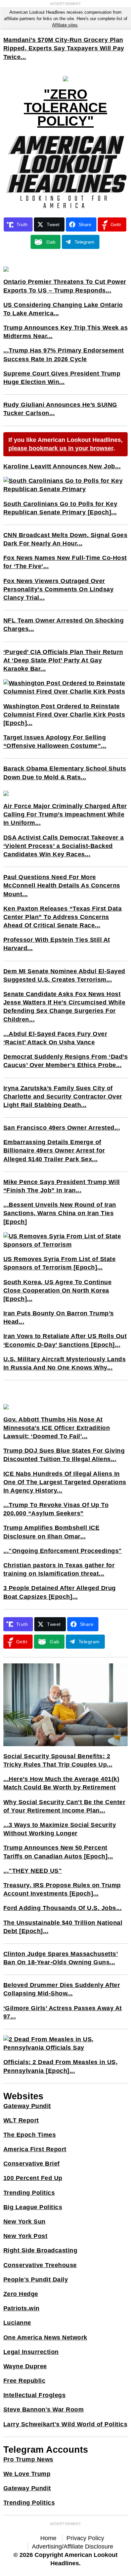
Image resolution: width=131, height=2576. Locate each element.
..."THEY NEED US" (33, 1871)
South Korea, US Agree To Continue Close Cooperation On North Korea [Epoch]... (58, 1291)
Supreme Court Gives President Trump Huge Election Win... (62, 378)
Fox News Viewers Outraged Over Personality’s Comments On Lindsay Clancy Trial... (59, 589)
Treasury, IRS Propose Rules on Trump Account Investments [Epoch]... (62, 1889)
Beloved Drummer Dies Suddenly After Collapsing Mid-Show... (62, 1989)
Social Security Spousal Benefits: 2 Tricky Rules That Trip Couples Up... (58, 1760)
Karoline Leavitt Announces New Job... (62, 466)
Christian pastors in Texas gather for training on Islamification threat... (59, 1569)
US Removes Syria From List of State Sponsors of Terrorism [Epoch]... (60, 1263)
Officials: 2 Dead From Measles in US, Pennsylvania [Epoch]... (61, 2066)
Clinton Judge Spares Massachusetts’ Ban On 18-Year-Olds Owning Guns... (61, 1958)
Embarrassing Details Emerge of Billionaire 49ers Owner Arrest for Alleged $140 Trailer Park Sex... (54, 1150)
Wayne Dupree (25, 2366)
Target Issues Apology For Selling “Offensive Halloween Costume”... (55, 742)
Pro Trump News (28, 2459)
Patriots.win (21, 2308)
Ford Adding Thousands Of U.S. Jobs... (63, 1908)
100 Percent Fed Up (33, 2178)
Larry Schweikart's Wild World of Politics (65, 2424)
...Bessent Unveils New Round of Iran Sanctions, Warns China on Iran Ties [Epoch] (60, 1213)
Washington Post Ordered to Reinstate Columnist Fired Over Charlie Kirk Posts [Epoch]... (64, 715)
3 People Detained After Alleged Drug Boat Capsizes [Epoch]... (60, 1592)
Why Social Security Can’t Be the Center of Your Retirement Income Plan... (64, 1806)
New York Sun (25, 2222)
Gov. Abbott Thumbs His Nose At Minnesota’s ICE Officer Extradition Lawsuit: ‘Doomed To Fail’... (57, 1428)
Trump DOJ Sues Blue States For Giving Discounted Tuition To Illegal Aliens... (64, 1455)
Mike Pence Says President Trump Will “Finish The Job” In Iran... (62, 1186)
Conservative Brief (32, 2164)
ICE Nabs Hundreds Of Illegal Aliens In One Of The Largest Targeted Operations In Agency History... (65, 1482)
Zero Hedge (21, 2294)
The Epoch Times (30, 2135)
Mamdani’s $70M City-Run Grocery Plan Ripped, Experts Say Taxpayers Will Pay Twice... (64, 48)
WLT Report (21, 2120)
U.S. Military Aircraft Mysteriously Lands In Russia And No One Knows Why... (65, 1363)
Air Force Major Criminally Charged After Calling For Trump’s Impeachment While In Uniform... (65, 814)
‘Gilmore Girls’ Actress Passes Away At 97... (63, 2012)
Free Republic (25, 2381)
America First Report (35, 2149)
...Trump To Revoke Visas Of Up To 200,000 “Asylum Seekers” (56, 1509)
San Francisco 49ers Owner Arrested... (62, 1128)
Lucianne (17, 2323)
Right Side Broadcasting (40, 2250)
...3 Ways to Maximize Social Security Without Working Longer (60, 1829)
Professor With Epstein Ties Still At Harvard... (57, 944)
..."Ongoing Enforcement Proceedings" (63, 1551)
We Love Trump (27, 2474)
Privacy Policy (85, 2538)
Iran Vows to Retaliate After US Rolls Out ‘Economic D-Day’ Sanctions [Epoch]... (65, 1340)
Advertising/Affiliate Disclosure (73, 2547)
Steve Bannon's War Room (44, 2409)
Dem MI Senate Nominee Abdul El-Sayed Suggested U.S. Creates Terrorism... (64, 975)
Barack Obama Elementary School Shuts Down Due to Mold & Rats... (65, 773)
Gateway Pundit (27, 2106)
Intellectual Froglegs (35, 2395)
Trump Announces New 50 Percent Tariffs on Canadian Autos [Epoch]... (58, 1852)
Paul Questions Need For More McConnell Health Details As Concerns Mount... (62, 885)
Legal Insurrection (31, 2352)
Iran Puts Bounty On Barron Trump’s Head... (59, 1317)
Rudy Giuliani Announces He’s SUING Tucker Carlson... (60, 409)
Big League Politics (33, 2207)
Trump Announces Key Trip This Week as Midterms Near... (66, 332)
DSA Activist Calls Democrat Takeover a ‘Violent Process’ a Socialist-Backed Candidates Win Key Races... (64, 846)
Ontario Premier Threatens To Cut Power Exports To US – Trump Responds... (65, 286)
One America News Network (45, 2337)
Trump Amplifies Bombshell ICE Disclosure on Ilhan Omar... (52, 1532)
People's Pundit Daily (36, 2280)
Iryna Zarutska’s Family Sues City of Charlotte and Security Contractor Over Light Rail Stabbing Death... (63, 1097)
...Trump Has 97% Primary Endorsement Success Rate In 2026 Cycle (64, 355)
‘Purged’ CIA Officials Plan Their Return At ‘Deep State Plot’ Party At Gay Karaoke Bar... (63, 660)
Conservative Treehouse (40, 2265)
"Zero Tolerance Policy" (65, 108)
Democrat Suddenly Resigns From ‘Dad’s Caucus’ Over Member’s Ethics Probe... (66, 1061)
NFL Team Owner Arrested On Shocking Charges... (64, 625)
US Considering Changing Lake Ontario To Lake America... (63, 309)
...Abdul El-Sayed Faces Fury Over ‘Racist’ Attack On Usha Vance (55, 1038)
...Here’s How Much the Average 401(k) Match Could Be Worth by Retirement (61, 1783)
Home (48, 2538)
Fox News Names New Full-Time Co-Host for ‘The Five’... (65, 562)
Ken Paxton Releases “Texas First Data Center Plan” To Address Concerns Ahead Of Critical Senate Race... (63, 917)
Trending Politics (29, 2193)
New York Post (26, 2236)
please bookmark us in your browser (61, 448)
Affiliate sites (65, 25)
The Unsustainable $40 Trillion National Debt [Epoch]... (63, 1927)
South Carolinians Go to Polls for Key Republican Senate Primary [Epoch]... (60, 508)
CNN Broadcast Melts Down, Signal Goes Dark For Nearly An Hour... (65, 539)
